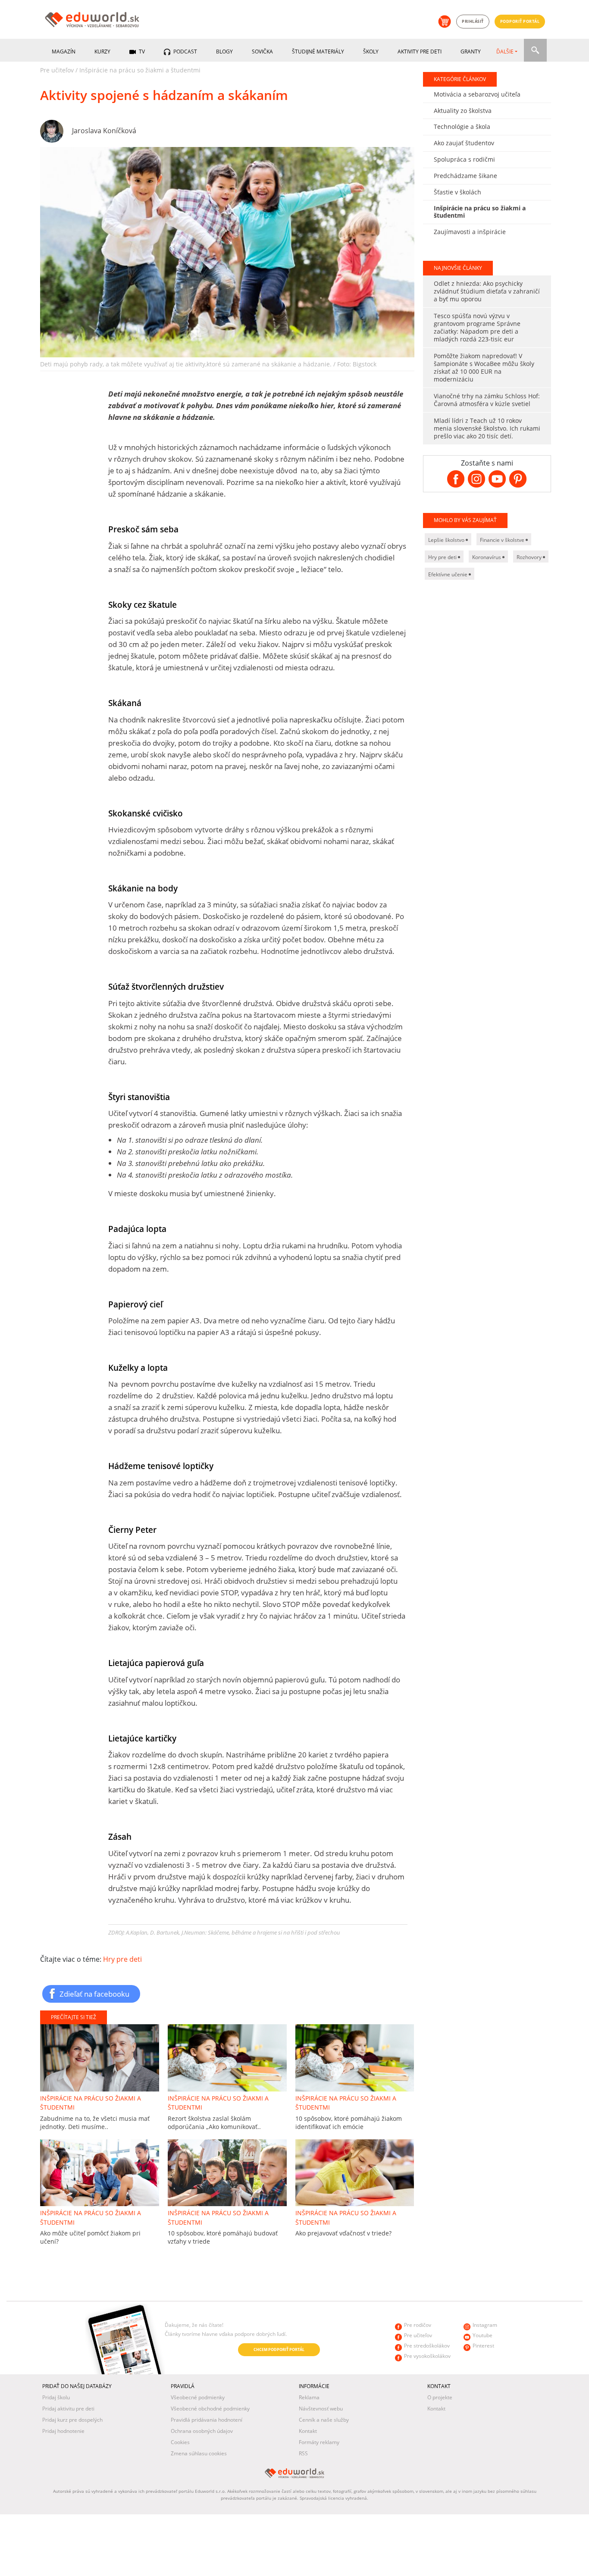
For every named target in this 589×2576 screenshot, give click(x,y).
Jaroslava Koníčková (104, 131)
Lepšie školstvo (447, 540)
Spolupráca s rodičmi (464, 159)
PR (44, 2367)
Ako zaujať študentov (464, 143)
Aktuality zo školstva (463, 111)
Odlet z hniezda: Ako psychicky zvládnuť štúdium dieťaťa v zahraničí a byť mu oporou (487, 291)
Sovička (262, 52)
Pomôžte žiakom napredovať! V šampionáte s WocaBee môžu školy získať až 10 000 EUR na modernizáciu (484, 367)
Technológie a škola (462, 127)
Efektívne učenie (448, 574)
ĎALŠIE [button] (505, 52)
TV (141, 52)
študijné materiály (318, 52)
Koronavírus (487, 557)
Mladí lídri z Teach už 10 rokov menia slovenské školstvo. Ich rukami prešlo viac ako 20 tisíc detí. (487, 428)
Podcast (185, 52)
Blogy (224, 52)
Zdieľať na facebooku (94, 1994)
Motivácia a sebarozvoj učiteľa (477, 94)
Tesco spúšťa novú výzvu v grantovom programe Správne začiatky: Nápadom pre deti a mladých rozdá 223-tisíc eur (477, 327)
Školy (371, 52)
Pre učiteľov (57, 70)
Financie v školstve (503, 540)
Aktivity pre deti (420, 52)
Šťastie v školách (457, 192)
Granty (471, 52)
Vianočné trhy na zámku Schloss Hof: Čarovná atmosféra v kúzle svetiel (487, 400)
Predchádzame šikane (465, 176)
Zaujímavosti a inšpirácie (470, 232)
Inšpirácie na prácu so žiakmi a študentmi (140, 70)
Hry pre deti (122, 1959)
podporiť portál (520, 21)
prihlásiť (473, 21)
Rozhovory (530, 557)
